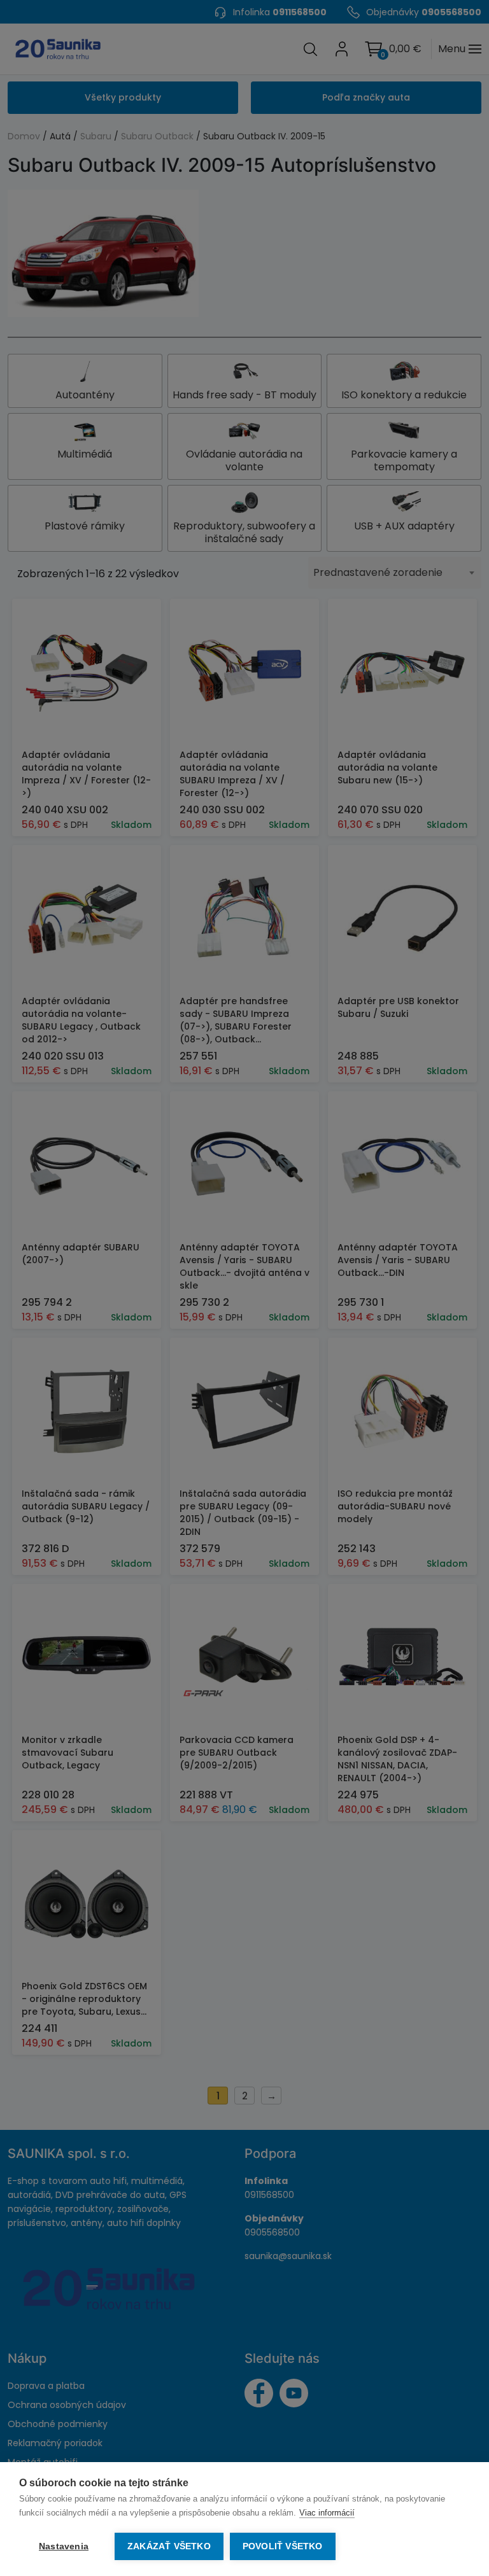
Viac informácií (327, 2513)
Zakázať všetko (169, 2546)
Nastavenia (64, 2546)
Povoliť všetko (283, 2546)
